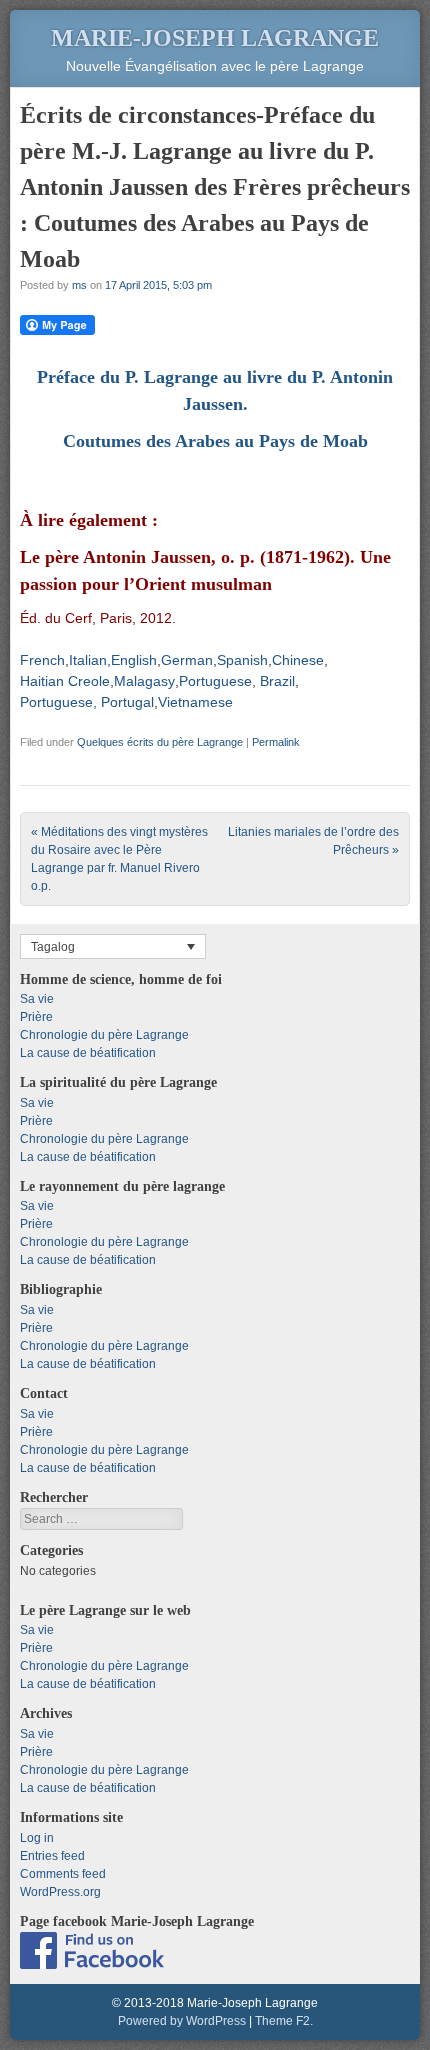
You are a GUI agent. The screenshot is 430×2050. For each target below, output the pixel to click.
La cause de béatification (88, 1053)
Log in (37, 1838)
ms (79, 285)
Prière (36, 1017)
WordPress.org (60, 1892)
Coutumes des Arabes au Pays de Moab (215, 441)
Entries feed (52, 1856)
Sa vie (37, 999)
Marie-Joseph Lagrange (215, 38)
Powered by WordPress (182, 2021)
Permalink (276, 742)
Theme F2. (284, 2021)
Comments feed (63, 1874)
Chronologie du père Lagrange (104, 1035)
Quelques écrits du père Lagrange (160, 742)
